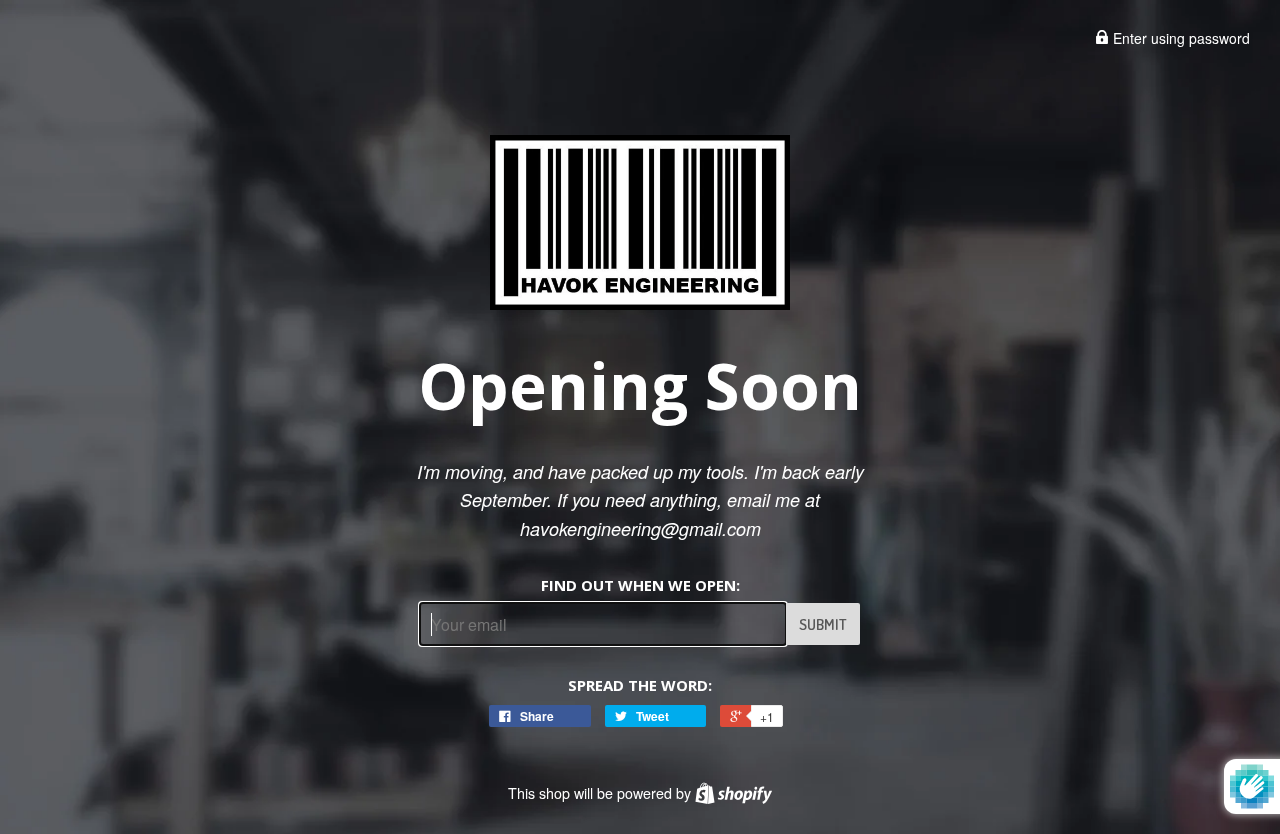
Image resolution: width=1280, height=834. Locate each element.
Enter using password (1179, 38)
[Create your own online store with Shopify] (733, 793)
